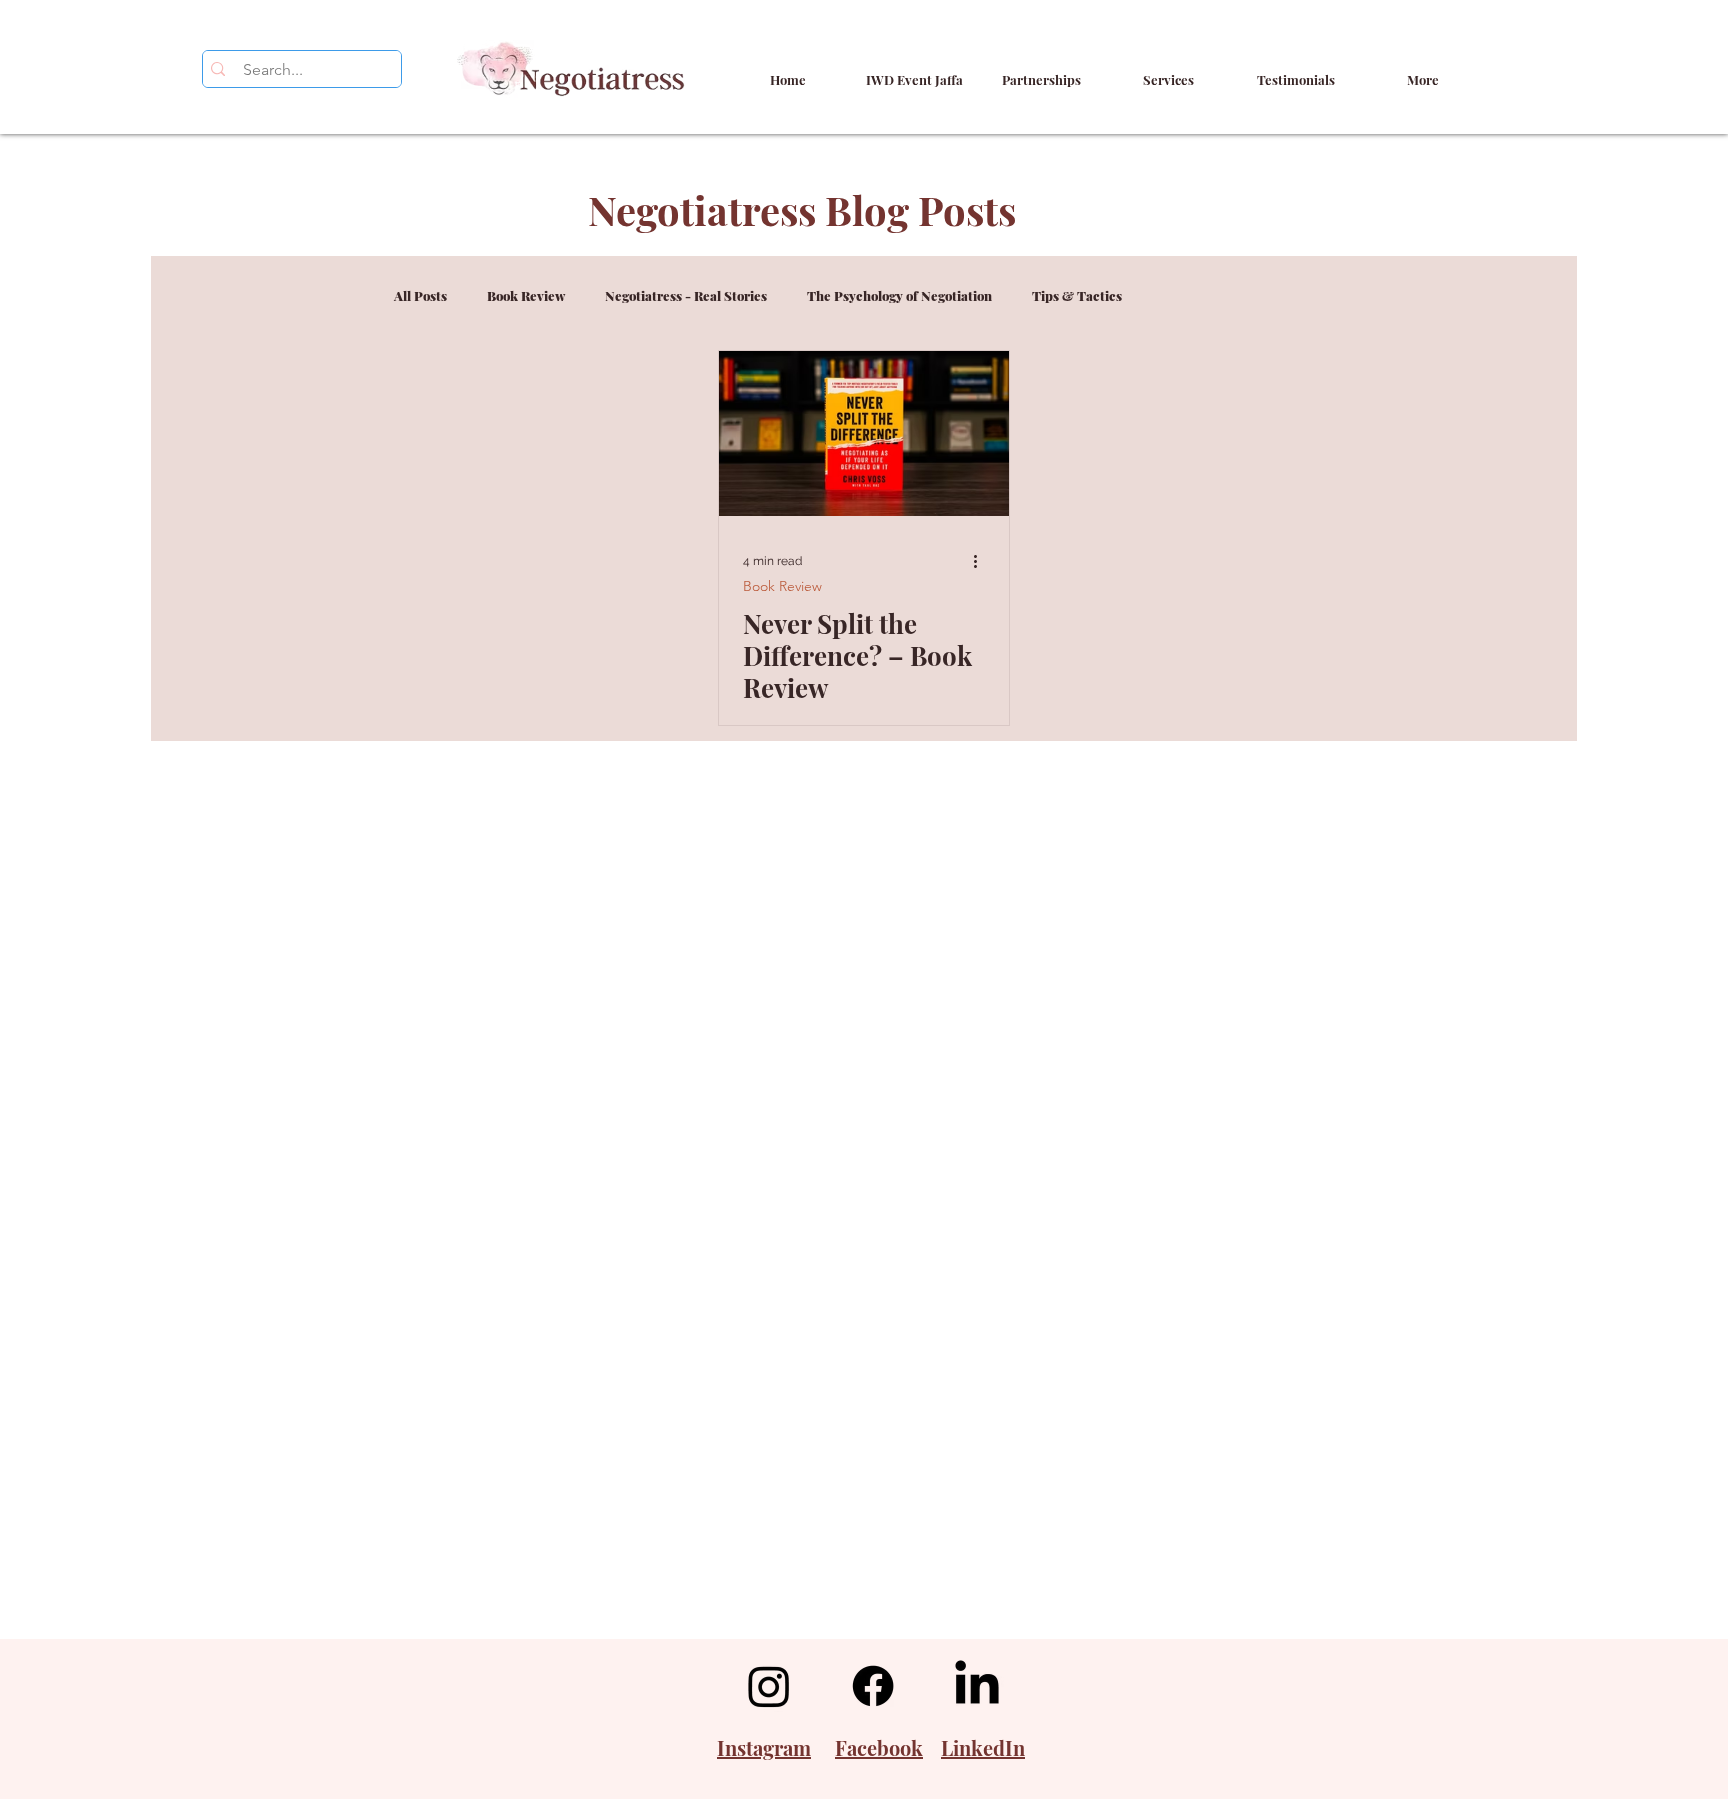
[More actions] (982, 561)
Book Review (526, 296)
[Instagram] (769, 1686)
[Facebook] (873, 1686)
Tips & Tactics (1077, 296)
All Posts (420, 296)
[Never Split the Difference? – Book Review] (864, 433)
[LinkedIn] (977, 1686)
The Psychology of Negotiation (899, 296)
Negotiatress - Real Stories (686, 296)
